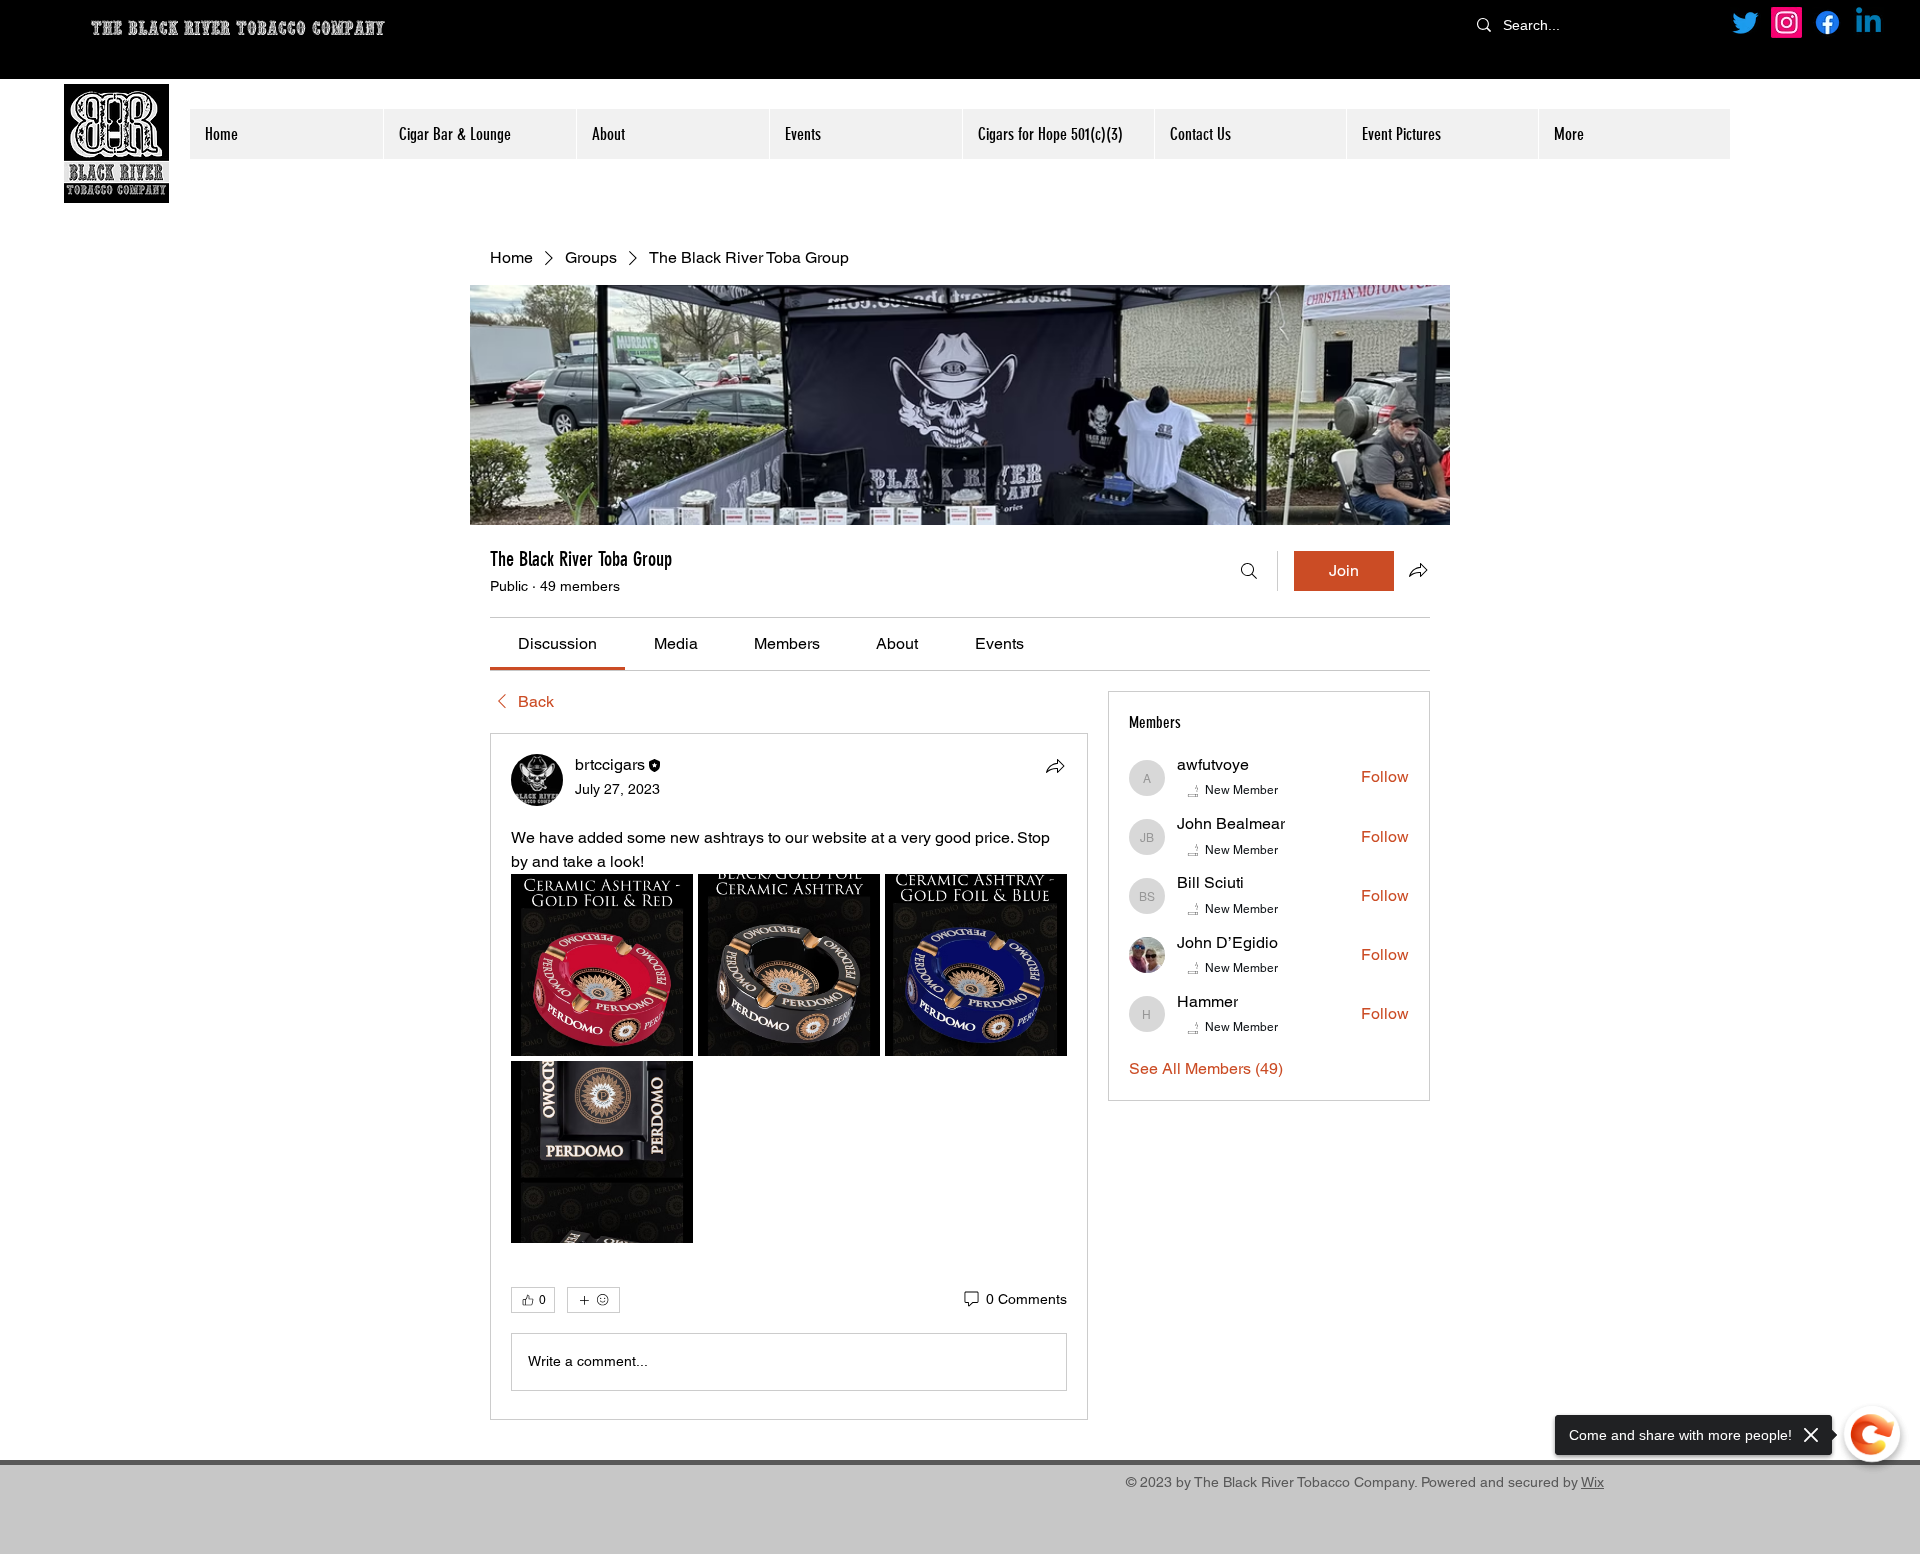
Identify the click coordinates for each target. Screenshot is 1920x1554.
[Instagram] (1786, 22)
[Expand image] (602, 965)
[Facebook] (1827, 22)
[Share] (1055, 766)
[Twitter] (1745, 22)
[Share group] (1418, 570)
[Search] (1249, 571)
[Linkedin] (1868, 22)
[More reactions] (593, 1300)
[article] (789, 1076)
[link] (557, 643)
